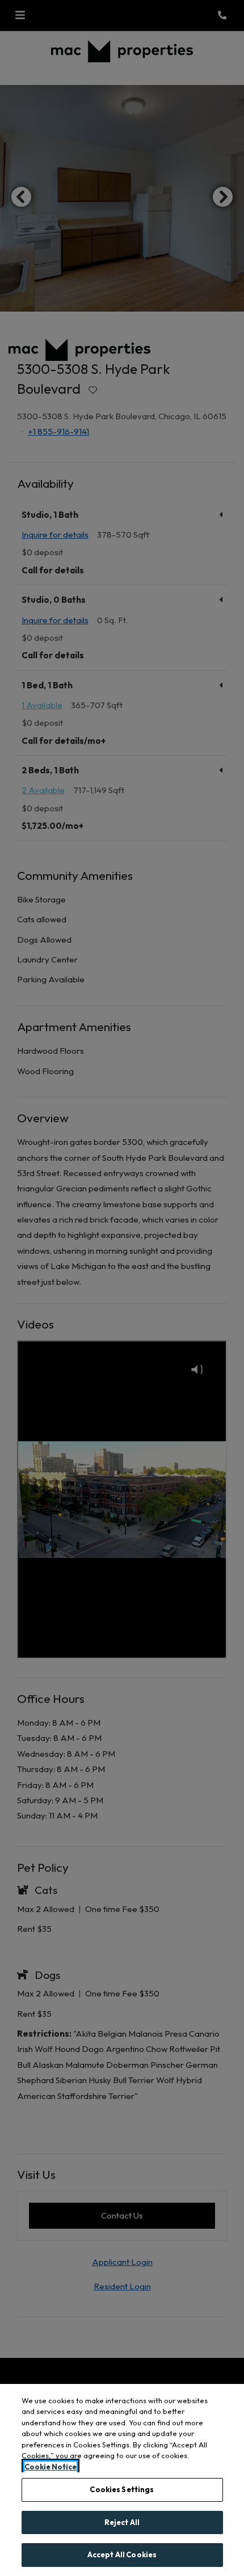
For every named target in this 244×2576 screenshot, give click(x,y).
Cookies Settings (122, 2489)
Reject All (122, 2522)
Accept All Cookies (122, 2554)
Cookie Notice (51, 2467)
